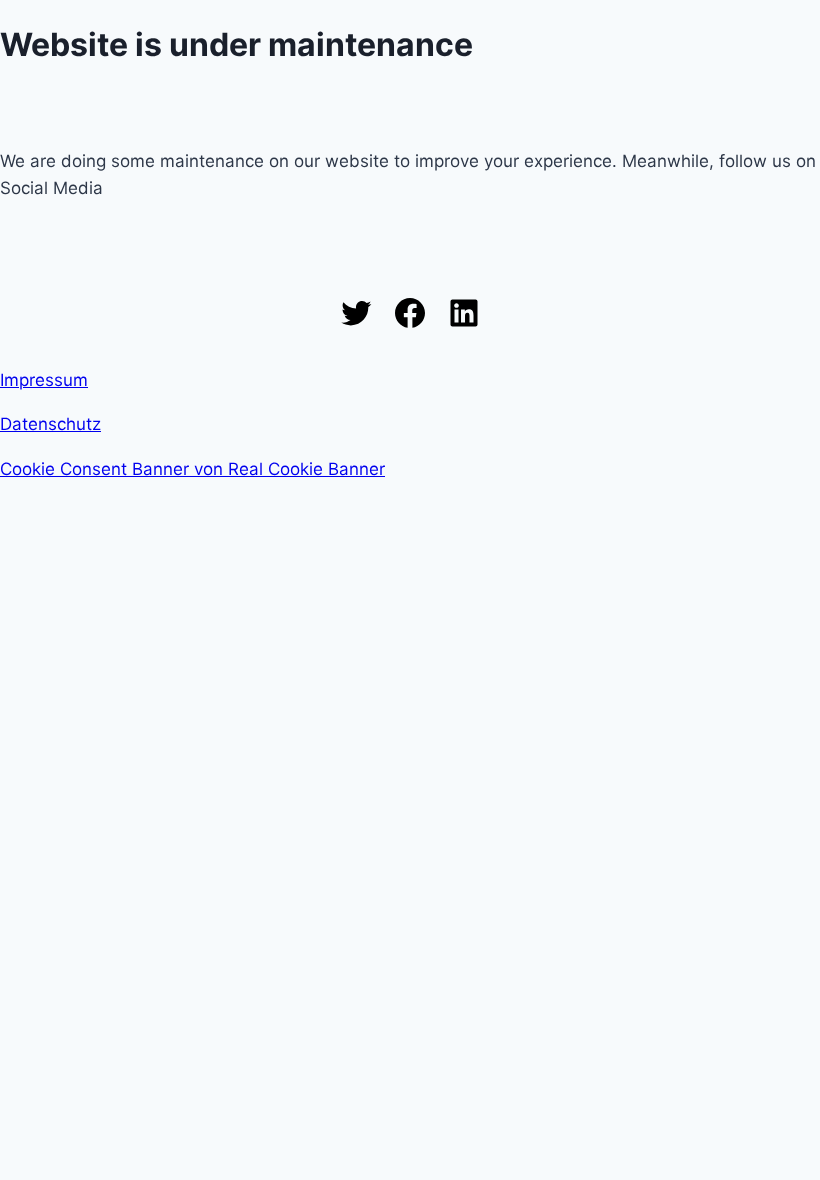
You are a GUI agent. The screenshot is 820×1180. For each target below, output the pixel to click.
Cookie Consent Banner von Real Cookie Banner (192, 469)
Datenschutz (50, 424)
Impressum (44, 380)
